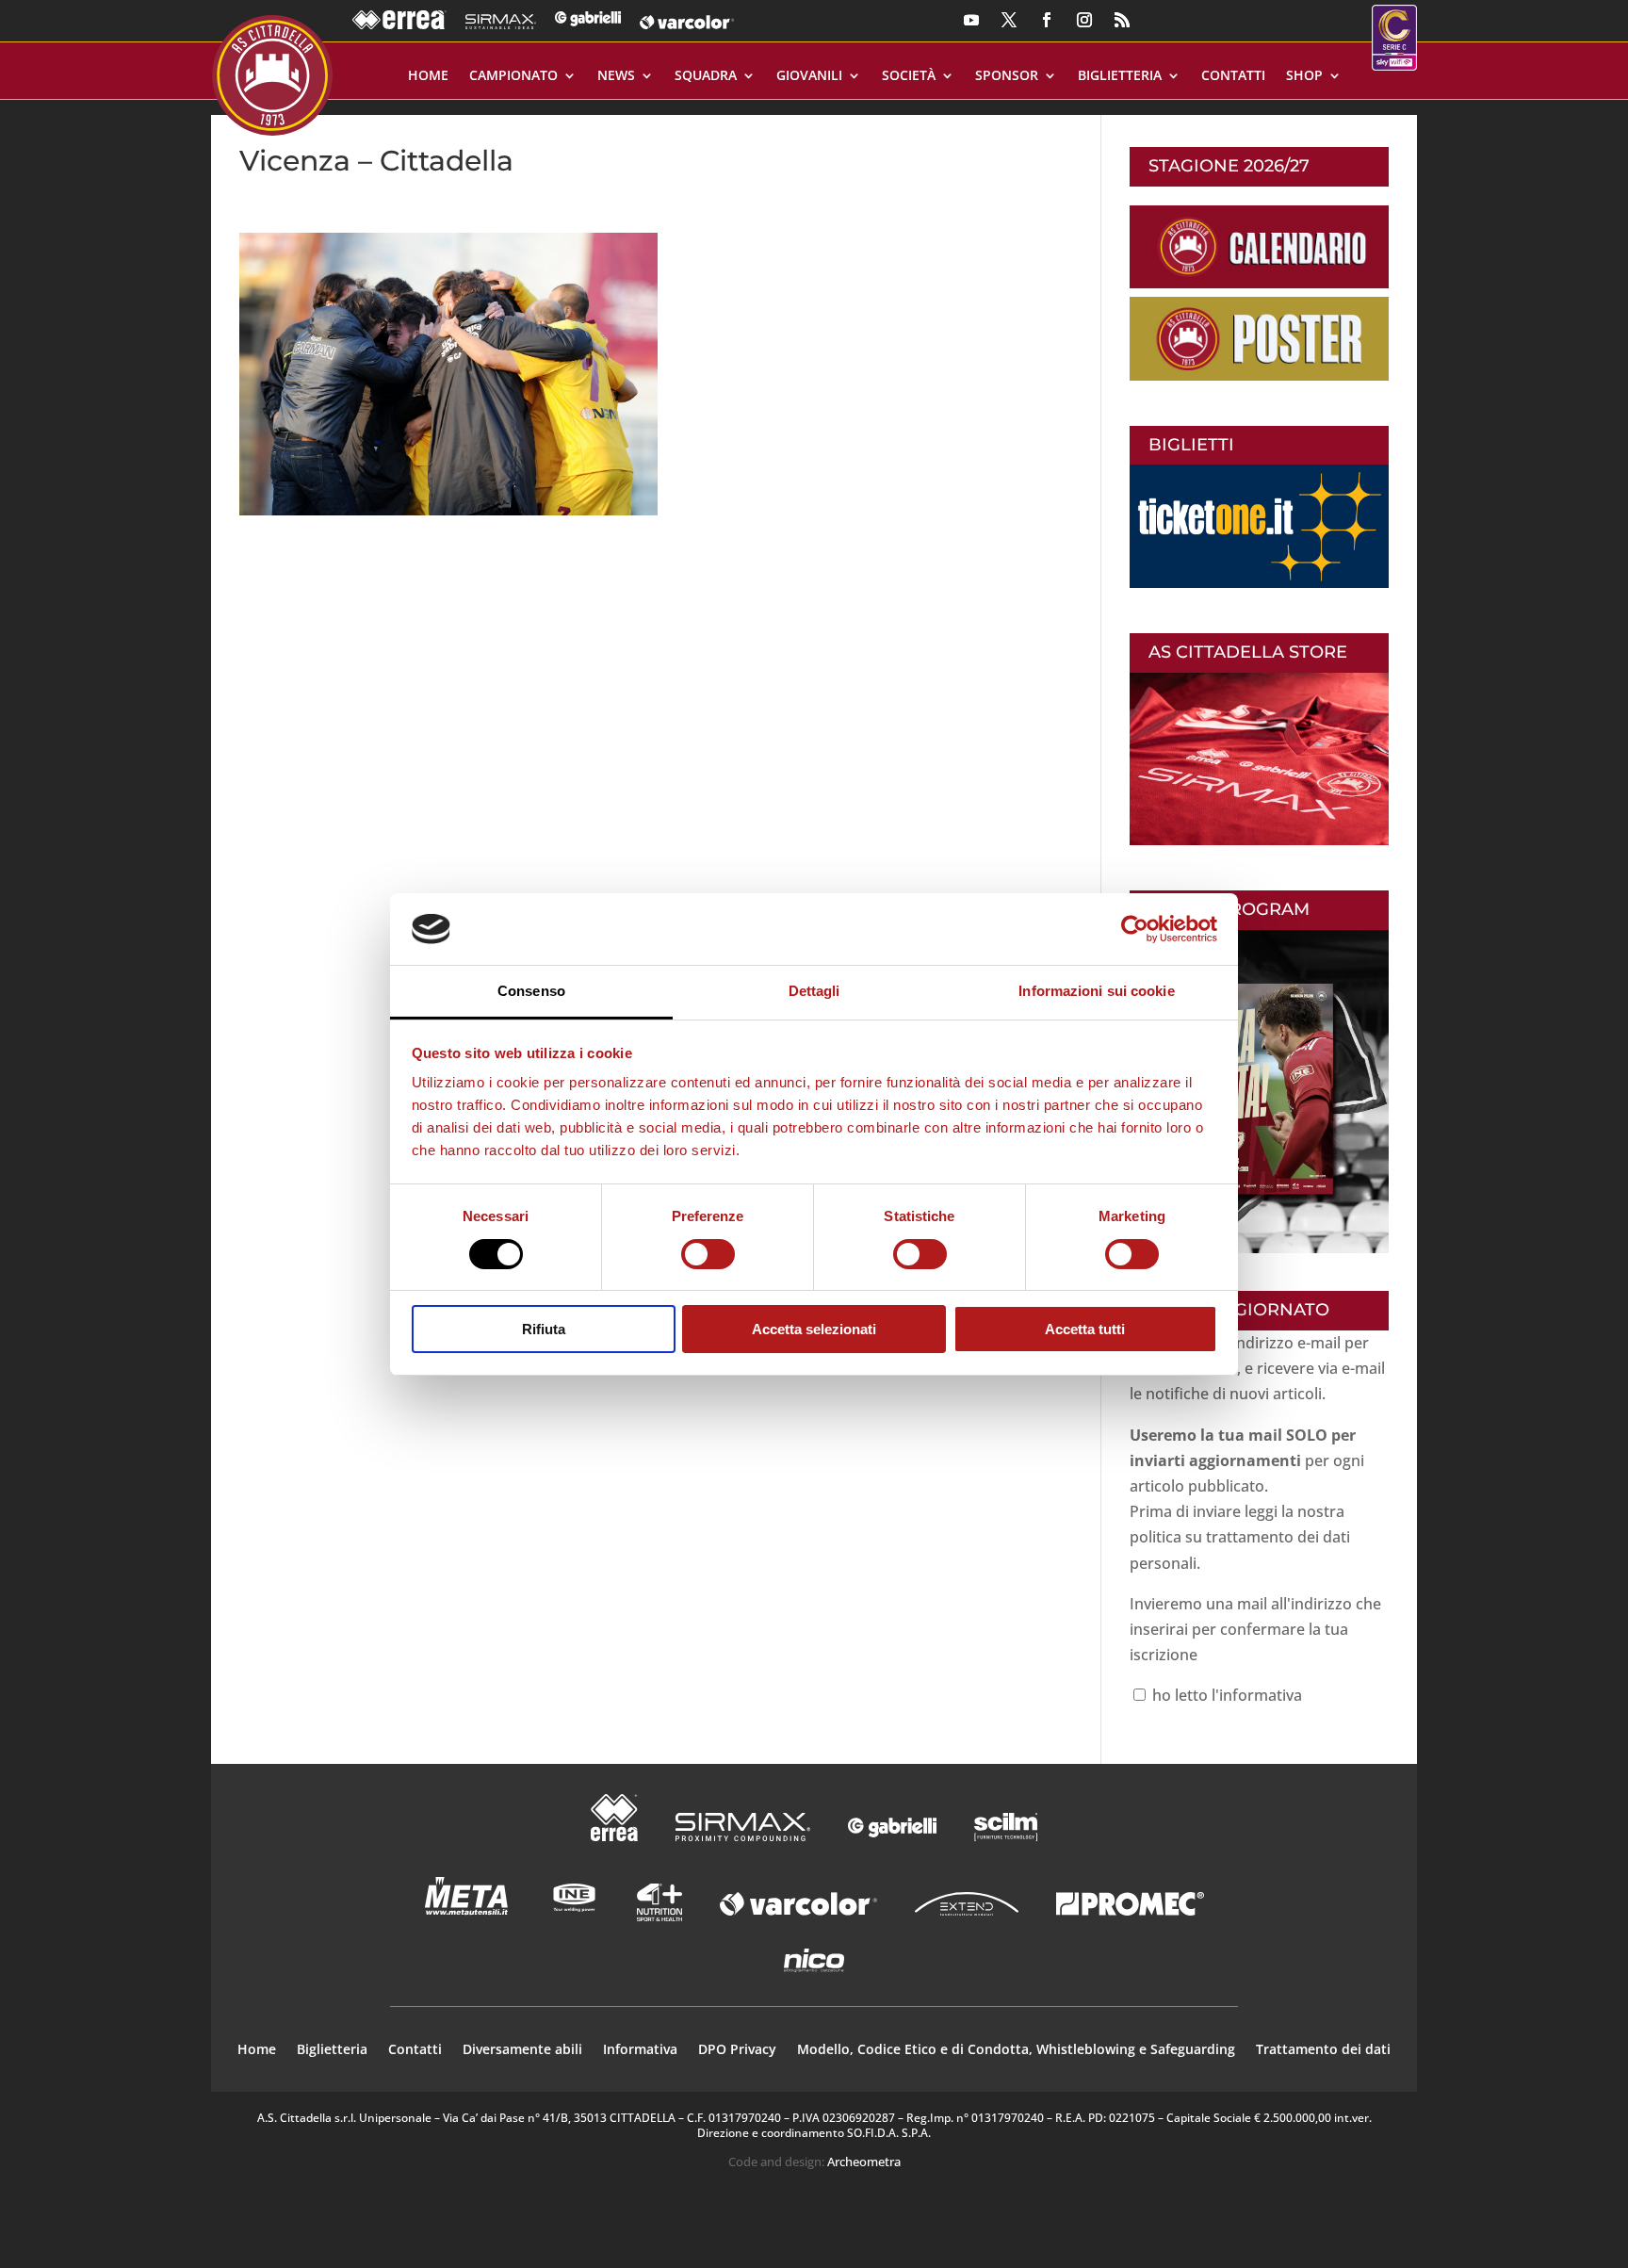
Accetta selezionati (814, 1329)
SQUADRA (706, 76)
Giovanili (809, 76)
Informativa (640, 2050)
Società (909, 76)
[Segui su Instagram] (1084, 20)
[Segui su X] (1009, 20)
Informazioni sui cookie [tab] (1096, 991)
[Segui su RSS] (1122, 20)
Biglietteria (1120, 76)
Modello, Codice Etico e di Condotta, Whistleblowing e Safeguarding (1016, 2050)
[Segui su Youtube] (971, 20)
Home (428, 76)
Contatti (1233, 76)
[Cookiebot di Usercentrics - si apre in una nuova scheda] (1135, 929)
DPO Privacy (737, 2050)
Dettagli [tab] (814, 991)
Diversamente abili (522, 2050)
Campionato (513, 76)
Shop (1304, 76)
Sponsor (1007, 76)
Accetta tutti (1085, 1329)
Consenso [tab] (531, 991)
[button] (448, 374)
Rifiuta (544, 1329)
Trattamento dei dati (1323, 2050)
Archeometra (864, 2162)
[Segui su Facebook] (1047, 20)
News (616, 76)
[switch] (708, 1254)
